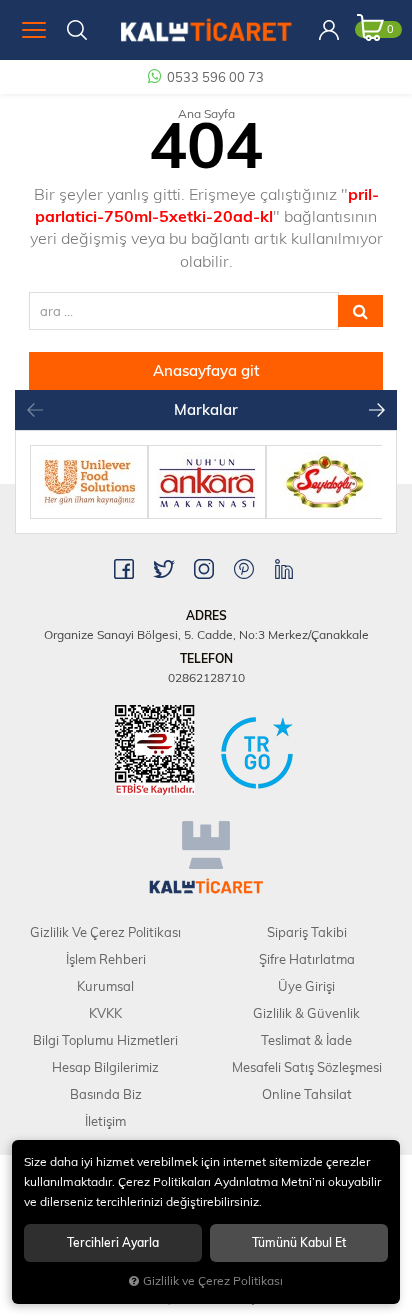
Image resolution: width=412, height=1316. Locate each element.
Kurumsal (105, 986)
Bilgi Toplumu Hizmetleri (105, 1040)
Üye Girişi (306, 986)
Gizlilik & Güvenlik (306, 1013)
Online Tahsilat (307, 1094)
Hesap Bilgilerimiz (105, 1067)
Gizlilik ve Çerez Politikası (213, 1280)
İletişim (105, 1121)
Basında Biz (106, 1094)
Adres (206, 616)
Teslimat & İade (306, 1040)
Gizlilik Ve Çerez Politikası (105, 932)
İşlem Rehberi (106, 959)
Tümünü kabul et (299, 1242)
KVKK (105, 1013)
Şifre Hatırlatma (307, 959)
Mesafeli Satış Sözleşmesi (307, 1067)
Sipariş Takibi (307, 932)
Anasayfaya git (206, 370)
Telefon (206, 659)
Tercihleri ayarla (113, 1242)
